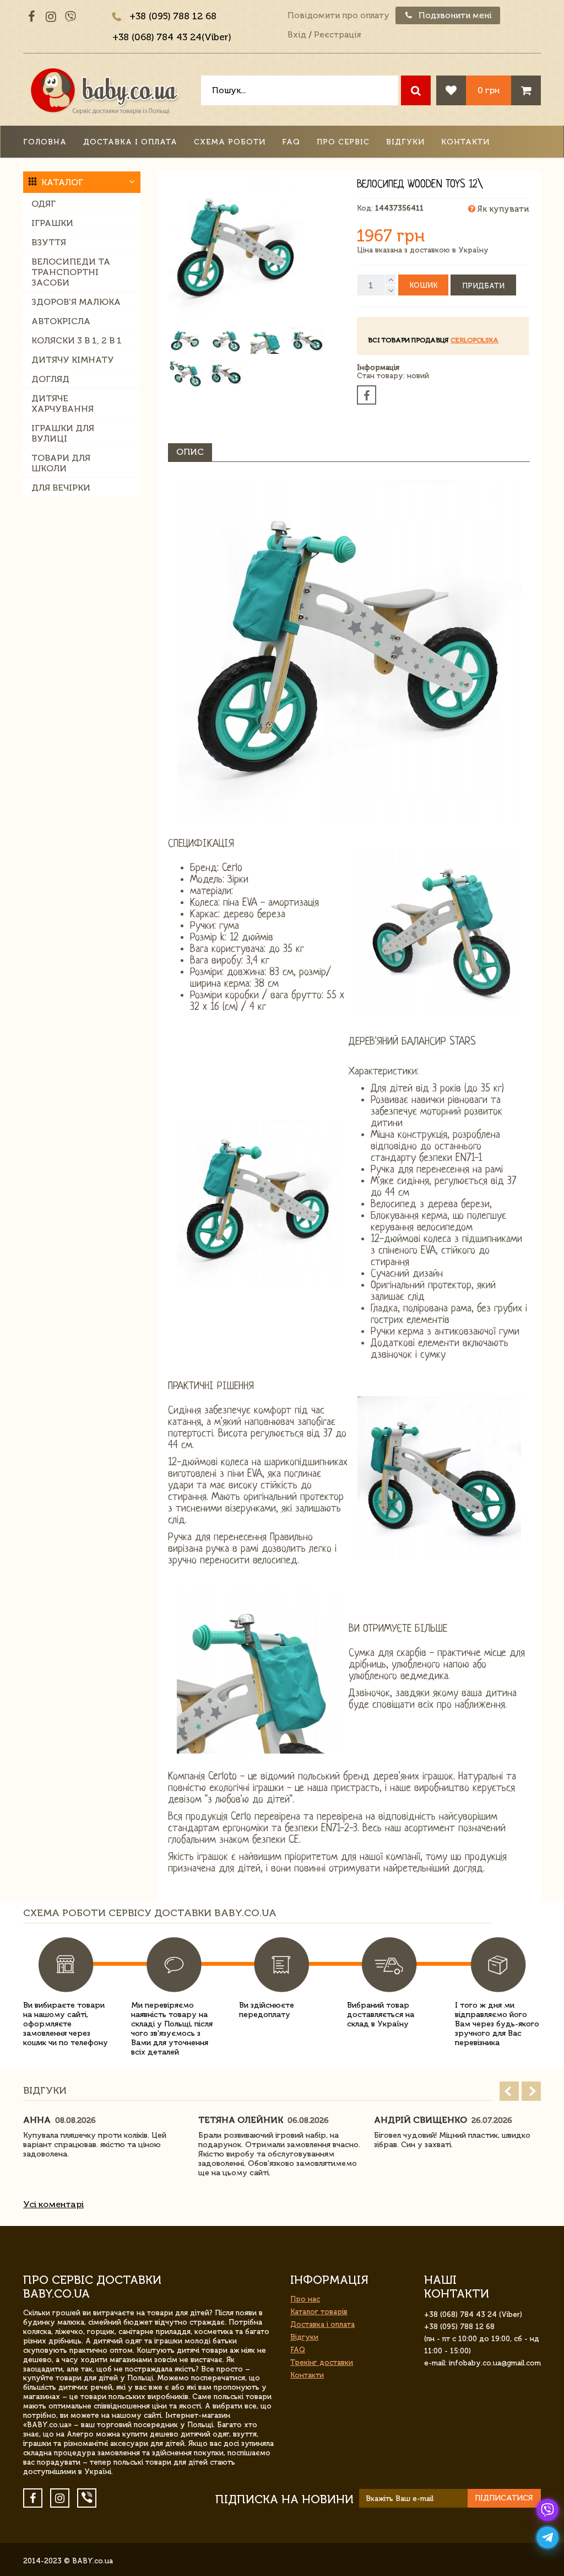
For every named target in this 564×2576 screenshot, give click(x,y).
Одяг (44, 204)
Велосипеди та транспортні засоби (71, 272)
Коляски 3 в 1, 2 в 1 (77, 340)
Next (531, 2091)
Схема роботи (230, 142)
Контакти (465, 142)
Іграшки (52, 223)
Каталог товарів (319, 2312)
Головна (45, 142)
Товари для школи (61, 463)
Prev (509, 2091)
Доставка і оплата (130, 142)
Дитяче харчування (63, 404)
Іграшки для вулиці (63, 433)
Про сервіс (343, 142)
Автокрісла (61, 321)
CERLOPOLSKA (474, 340)
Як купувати (502, 209)
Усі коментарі (53, 2204)
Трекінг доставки (322, 2362)
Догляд (50, 379)
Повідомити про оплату (338, 15)
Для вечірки (61, 488)
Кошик (423, 285)
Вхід (297, 35)
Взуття (49, 242)
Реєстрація (337, 35)
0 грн (489, 90)
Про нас (305, 2299)
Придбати (483, 286)
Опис (190, 452)
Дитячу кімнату (73, 360)
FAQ (291, 142)
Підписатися (504, 2498)
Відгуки (405, 142)
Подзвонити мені (454, 15)
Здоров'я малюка (76, 302)
